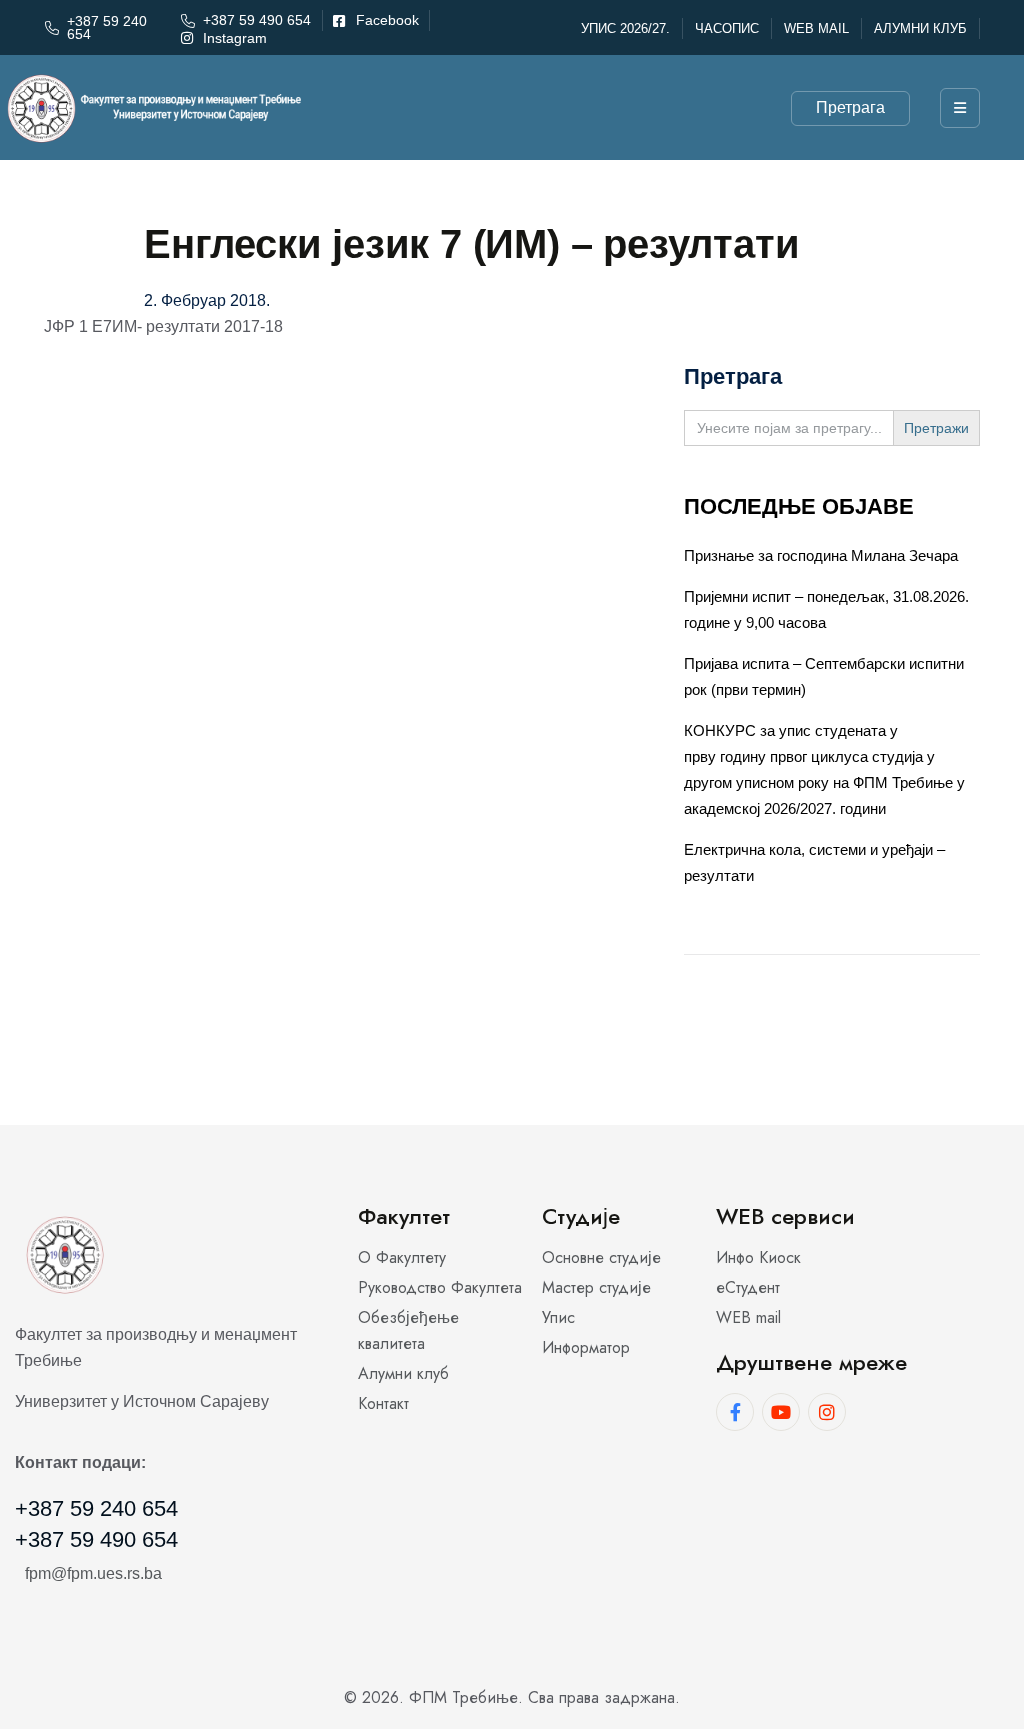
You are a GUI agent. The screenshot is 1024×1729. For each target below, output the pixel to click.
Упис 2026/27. (625, 28)
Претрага (850, 107)
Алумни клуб (920, 28)
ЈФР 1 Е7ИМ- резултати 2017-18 (163, 326)
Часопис (727, 28)
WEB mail (816, 28)
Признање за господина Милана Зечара (821, 555)
